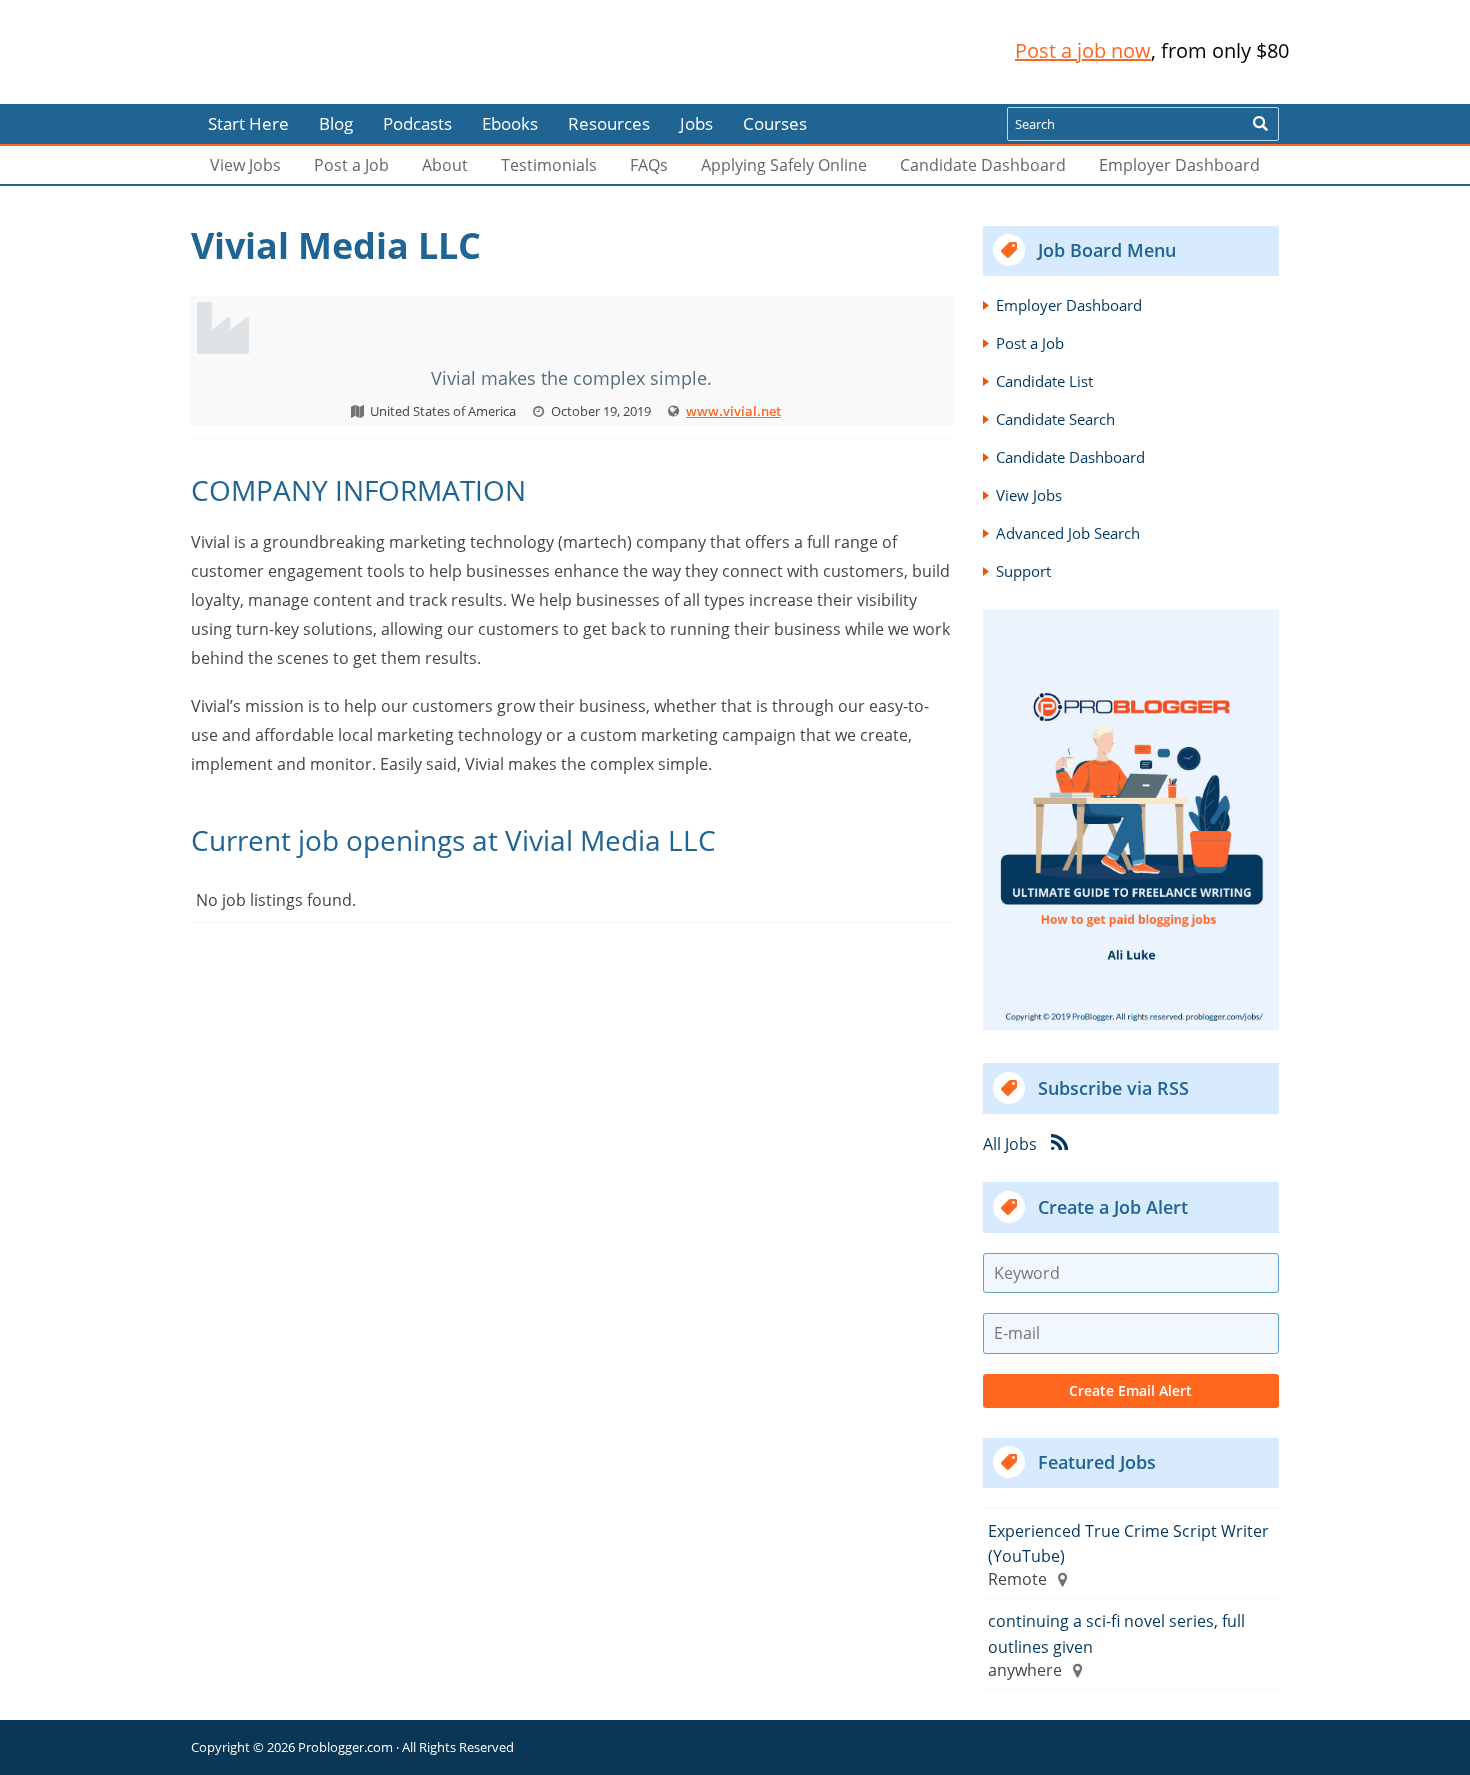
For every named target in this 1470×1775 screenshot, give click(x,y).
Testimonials (549, 165)
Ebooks (510, 123)
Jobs (696, 123)
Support (1023, 571)
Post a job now (1083, 50)
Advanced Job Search (1068, 533)
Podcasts (417, 123)
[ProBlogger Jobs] (324, 51)
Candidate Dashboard (983, 165)
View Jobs (245, 165)
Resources (609, 123)
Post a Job (351, 165)
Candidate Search (1055, 419)
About (445, 165)
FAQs (649, 165)
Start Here (248, 123)
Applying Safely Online (784, 165)
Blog (47, 90)
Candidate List (1044, 381)
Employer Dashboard (1179, 165)
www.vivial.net (733, 411)
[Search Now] (1260, 124)
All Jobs (1010, 1143)
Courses (775, 123)
